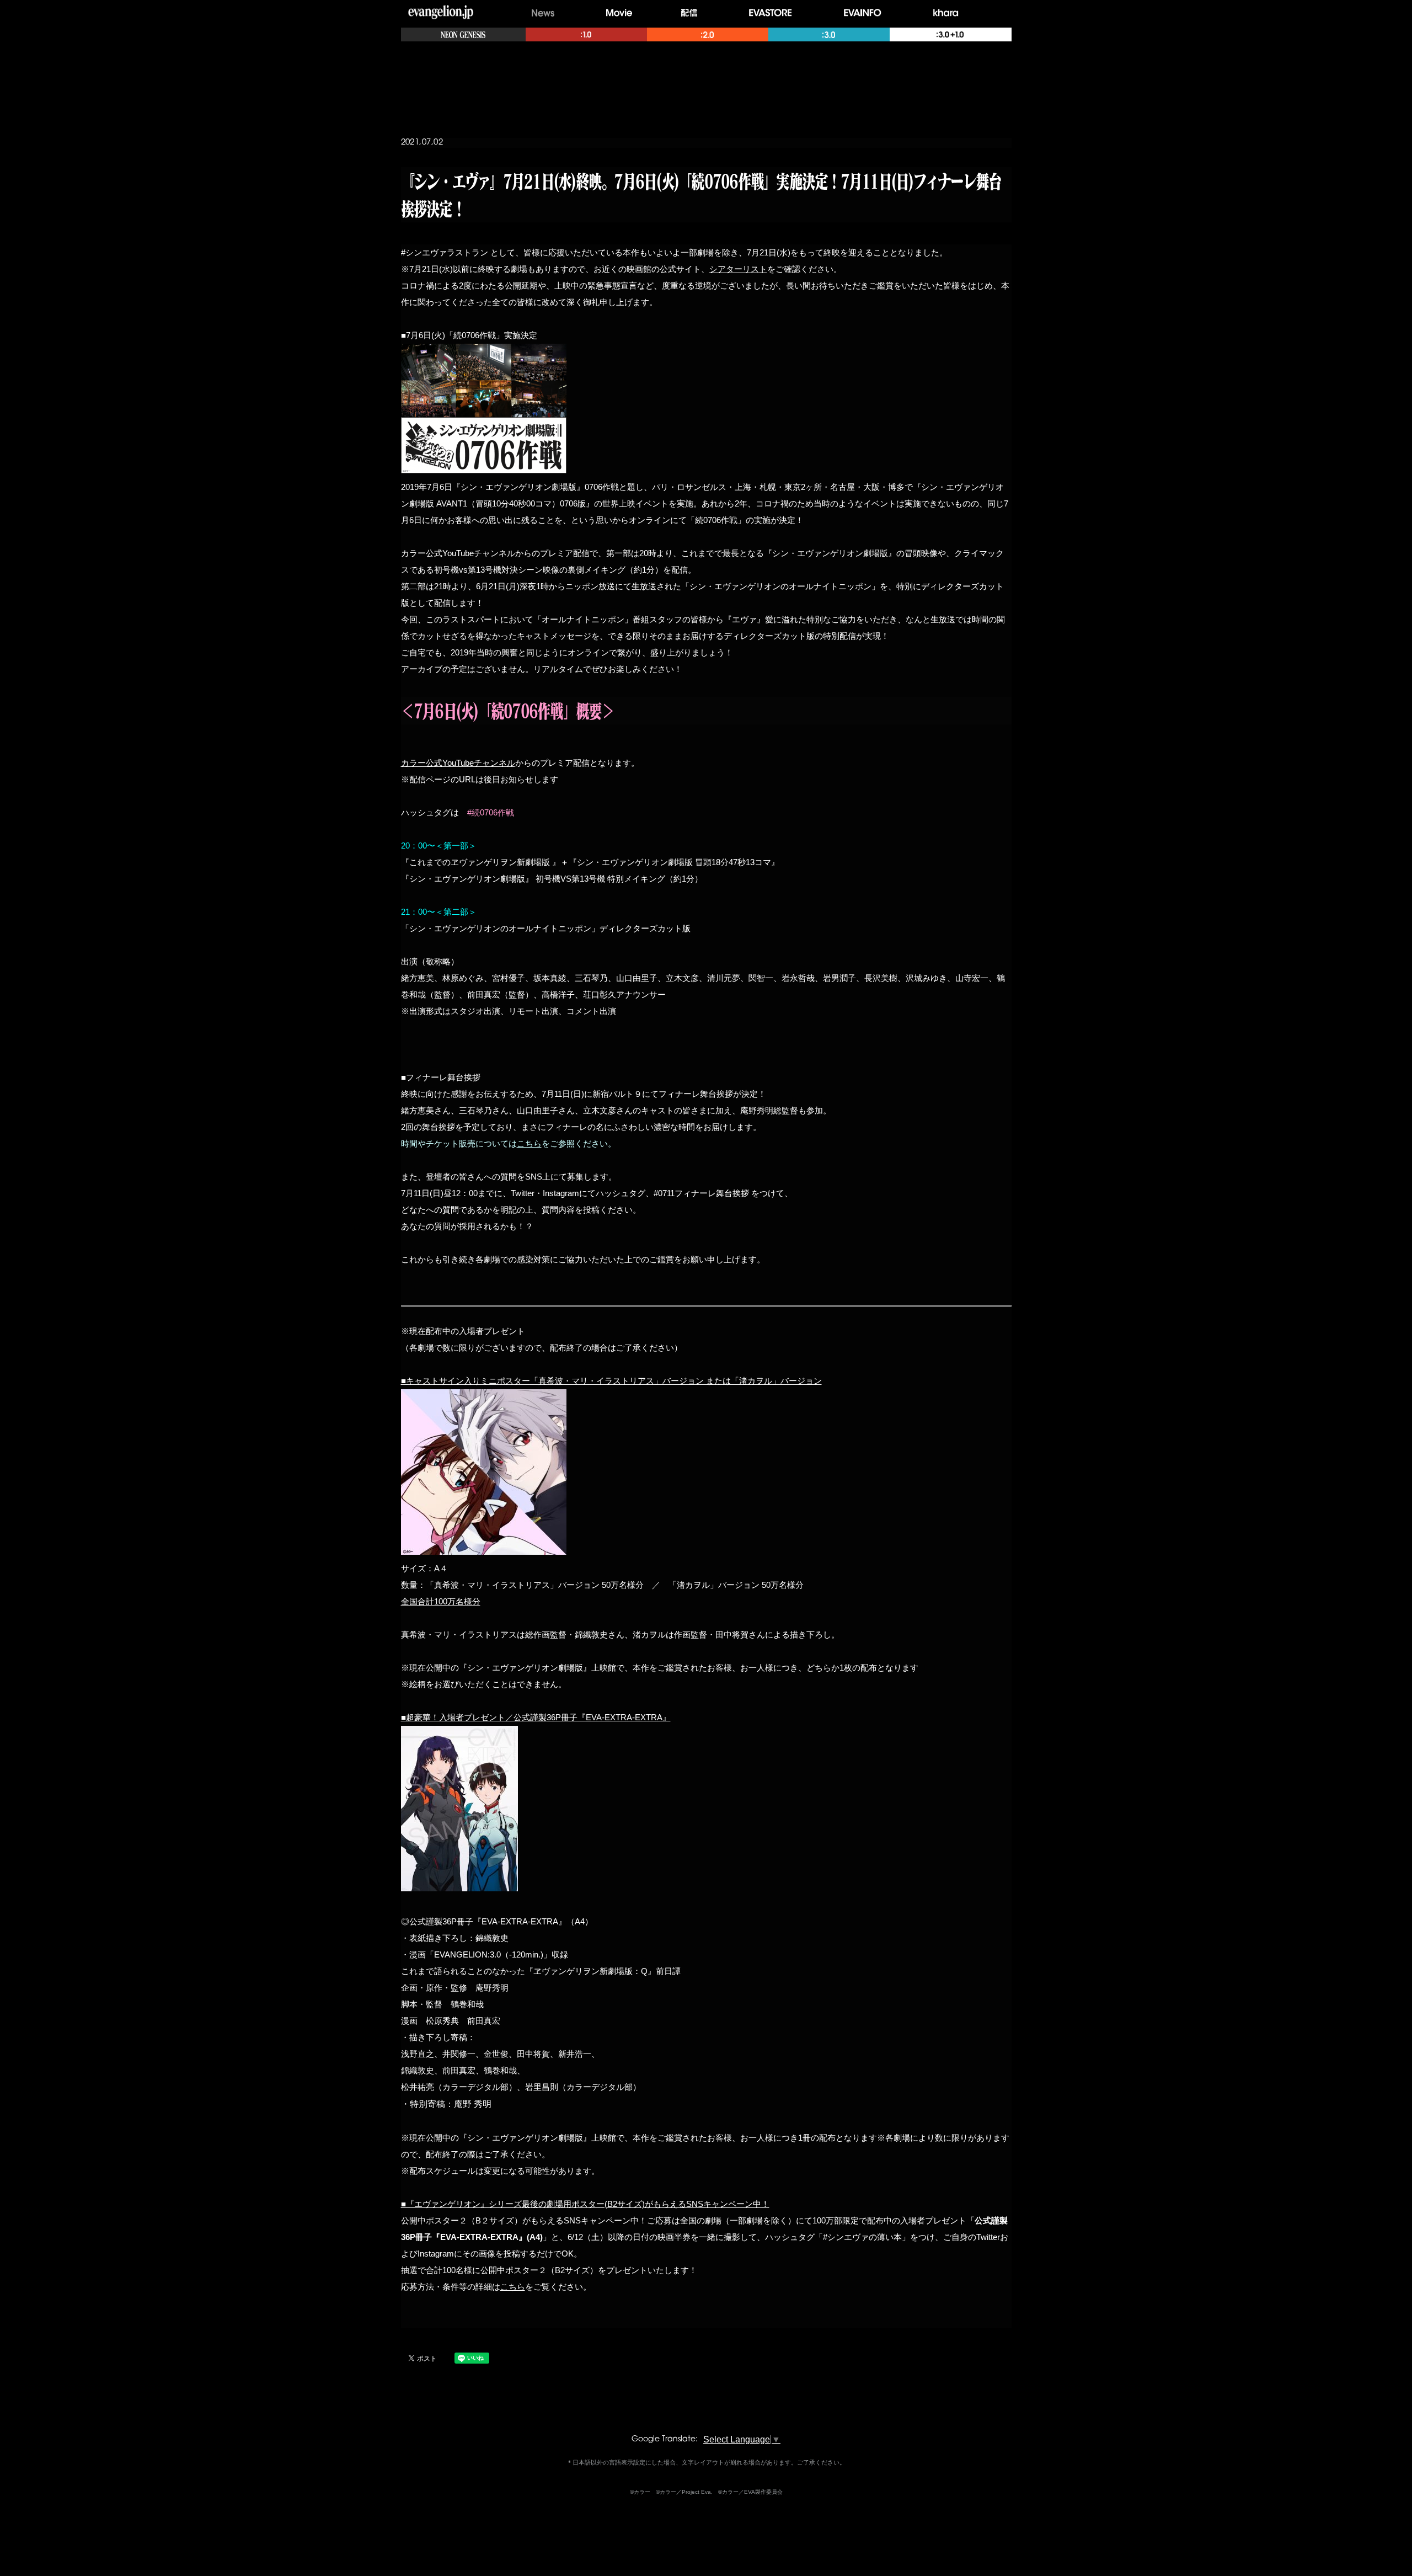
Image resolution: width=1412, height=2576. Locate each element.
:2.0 (708, 34)
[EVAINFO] (865, 13)
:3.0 (829, 34)
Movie (619, 13)
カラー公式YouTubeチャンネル (458, 763)
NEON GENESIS (463, 34)
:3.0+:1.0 (950, 34)
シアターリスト (738, 269)
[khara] (949, 13)
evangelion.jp (441, 13)
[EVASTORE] (773, 13)
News (543, 13)
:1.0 (586, 34)
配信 (692, 13)
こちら (529, 1143)
